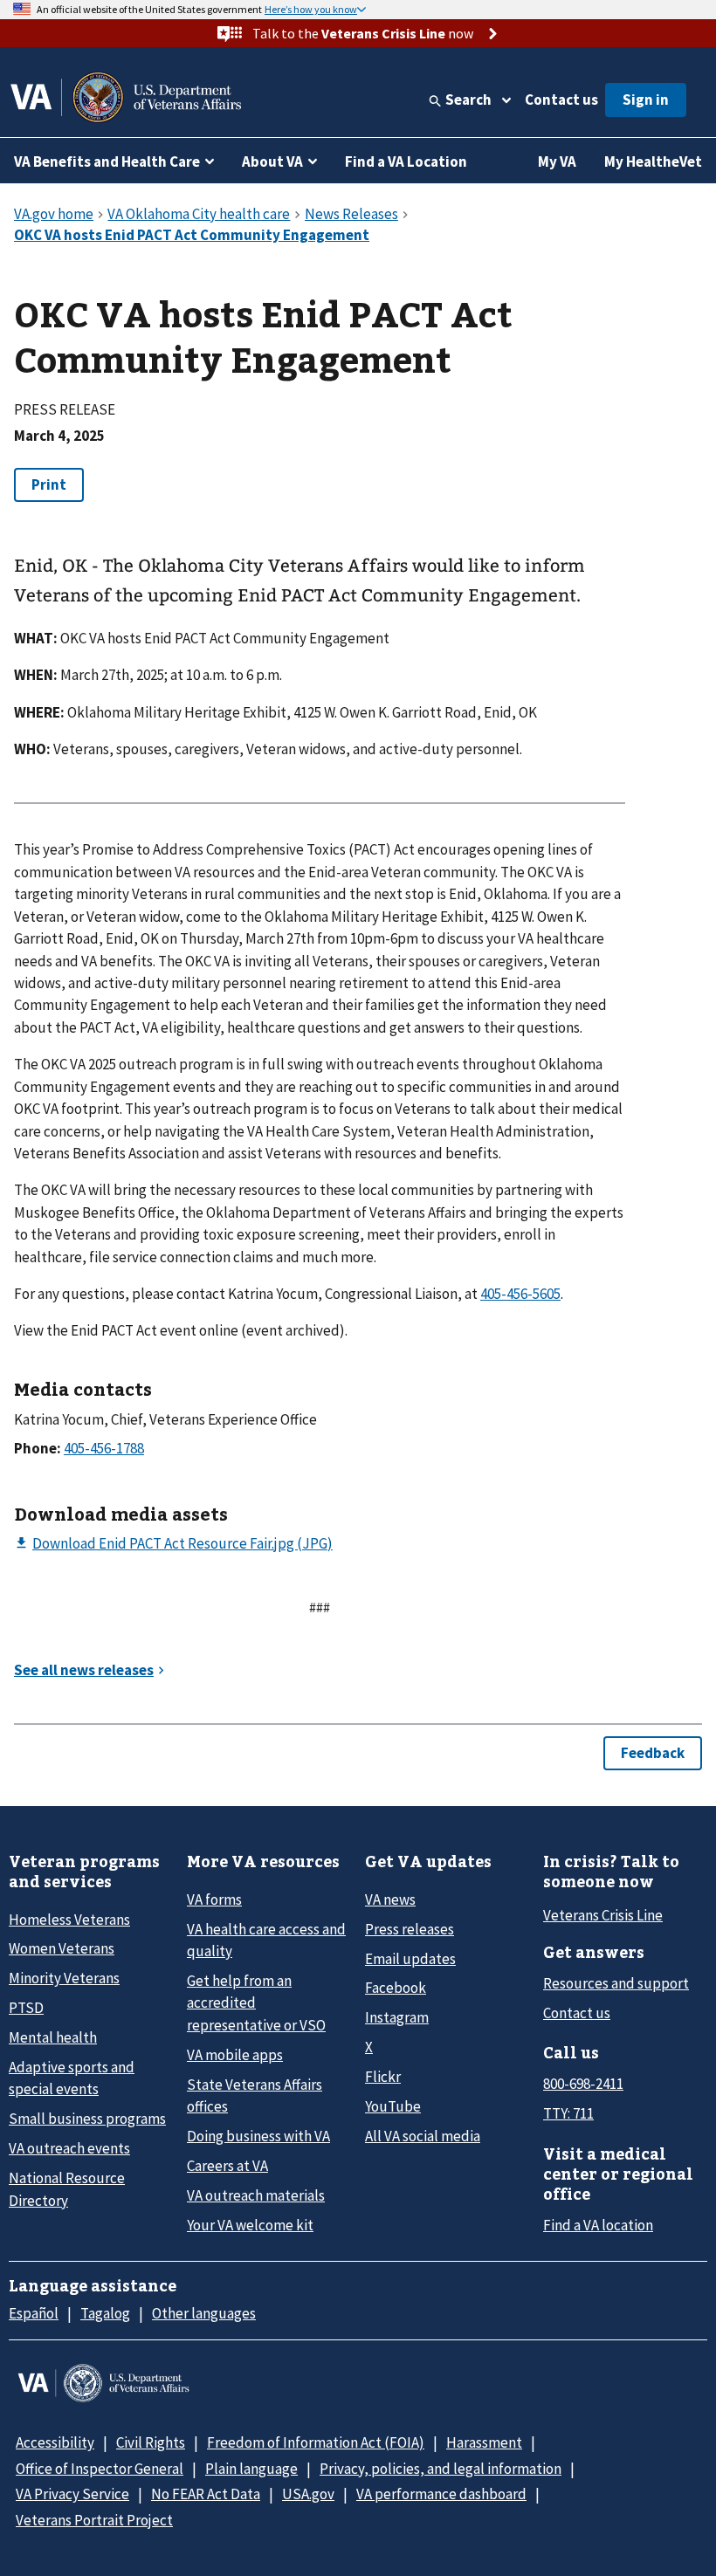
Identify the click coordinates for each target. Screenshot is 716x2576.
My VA (557, 161)
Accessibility (55, 2442)
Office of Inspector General (100, 2469)
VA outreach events (69, 2148)
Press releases (410, 1929)
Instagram (397, 2017)
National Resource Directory (67, 2189)
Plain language (251, 2469)
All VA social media (423, 2136)
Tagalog (105, 2313)
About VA (272, 161)
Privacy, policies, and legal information (441, 2469)
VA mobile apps (235, 2055)
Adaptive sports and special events (72, 2078)
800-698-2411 (583, 2084)
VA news (390, 1899)
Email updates (410, 1959)
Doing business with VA (258, 2136)
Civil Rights (151, 2442)
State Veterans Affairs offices (255, 2095)
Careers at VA (227, 2166)
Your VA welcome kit (250, 2225)
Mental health (53, 2037)
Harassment (484, 2442)
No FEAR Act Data (206, 2494)
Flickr (383, 2077)
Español (34, 2313)
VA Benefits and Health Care (107, 161)
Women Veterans (62, 1948)
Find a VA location (598, 2225)
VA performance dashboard (441, 2494)
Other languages (204, 2313)
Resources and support (616, 1983)
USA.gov (308, 2494)
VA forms (214, 1899)
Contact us (561, 100)
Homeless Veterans (69, 1920)
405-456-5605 (520, 1294)
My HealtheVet (653, 161)
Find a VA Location (406, 161)
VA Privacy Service (72, 2494)
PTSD (26, 2008)
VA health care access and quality (266, 1940)
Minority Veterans (64, 1978)
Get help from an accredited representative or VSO (256, 2003)
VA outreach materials (256, 2195)
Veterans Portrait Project (94, 2520)
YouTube (393, 2106)
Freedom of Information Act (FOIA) (316, 2442)
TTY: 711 (568, 2113)
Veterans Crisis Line (603, 1915)
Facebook (396, 1988)
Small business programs (87, 2119)
